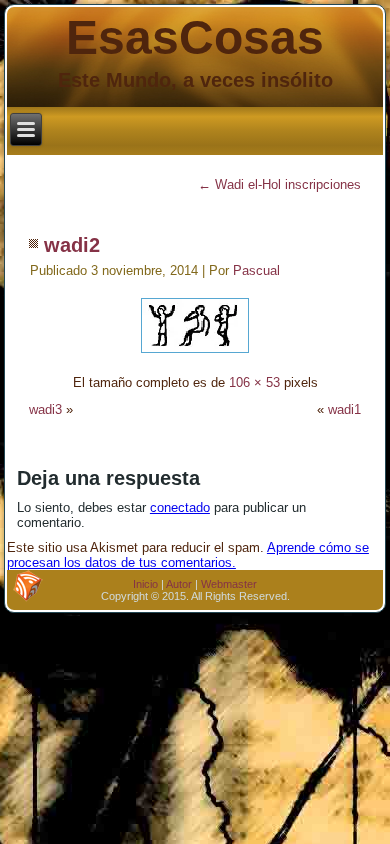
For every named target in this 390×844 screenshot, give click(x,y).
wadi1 (344, 409)
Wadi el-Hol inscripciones (279, 184)
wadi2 (72, 245)
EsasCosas (195, 37)
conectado (180, 507)
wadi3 (45, 409)
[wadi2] (195, 355)
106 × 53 (254, 382)
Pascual (256, 270)
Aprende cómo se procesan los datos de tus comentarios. (188, 555)
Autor (179, 584)
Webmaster (229, 584)
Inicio (145, 584)
